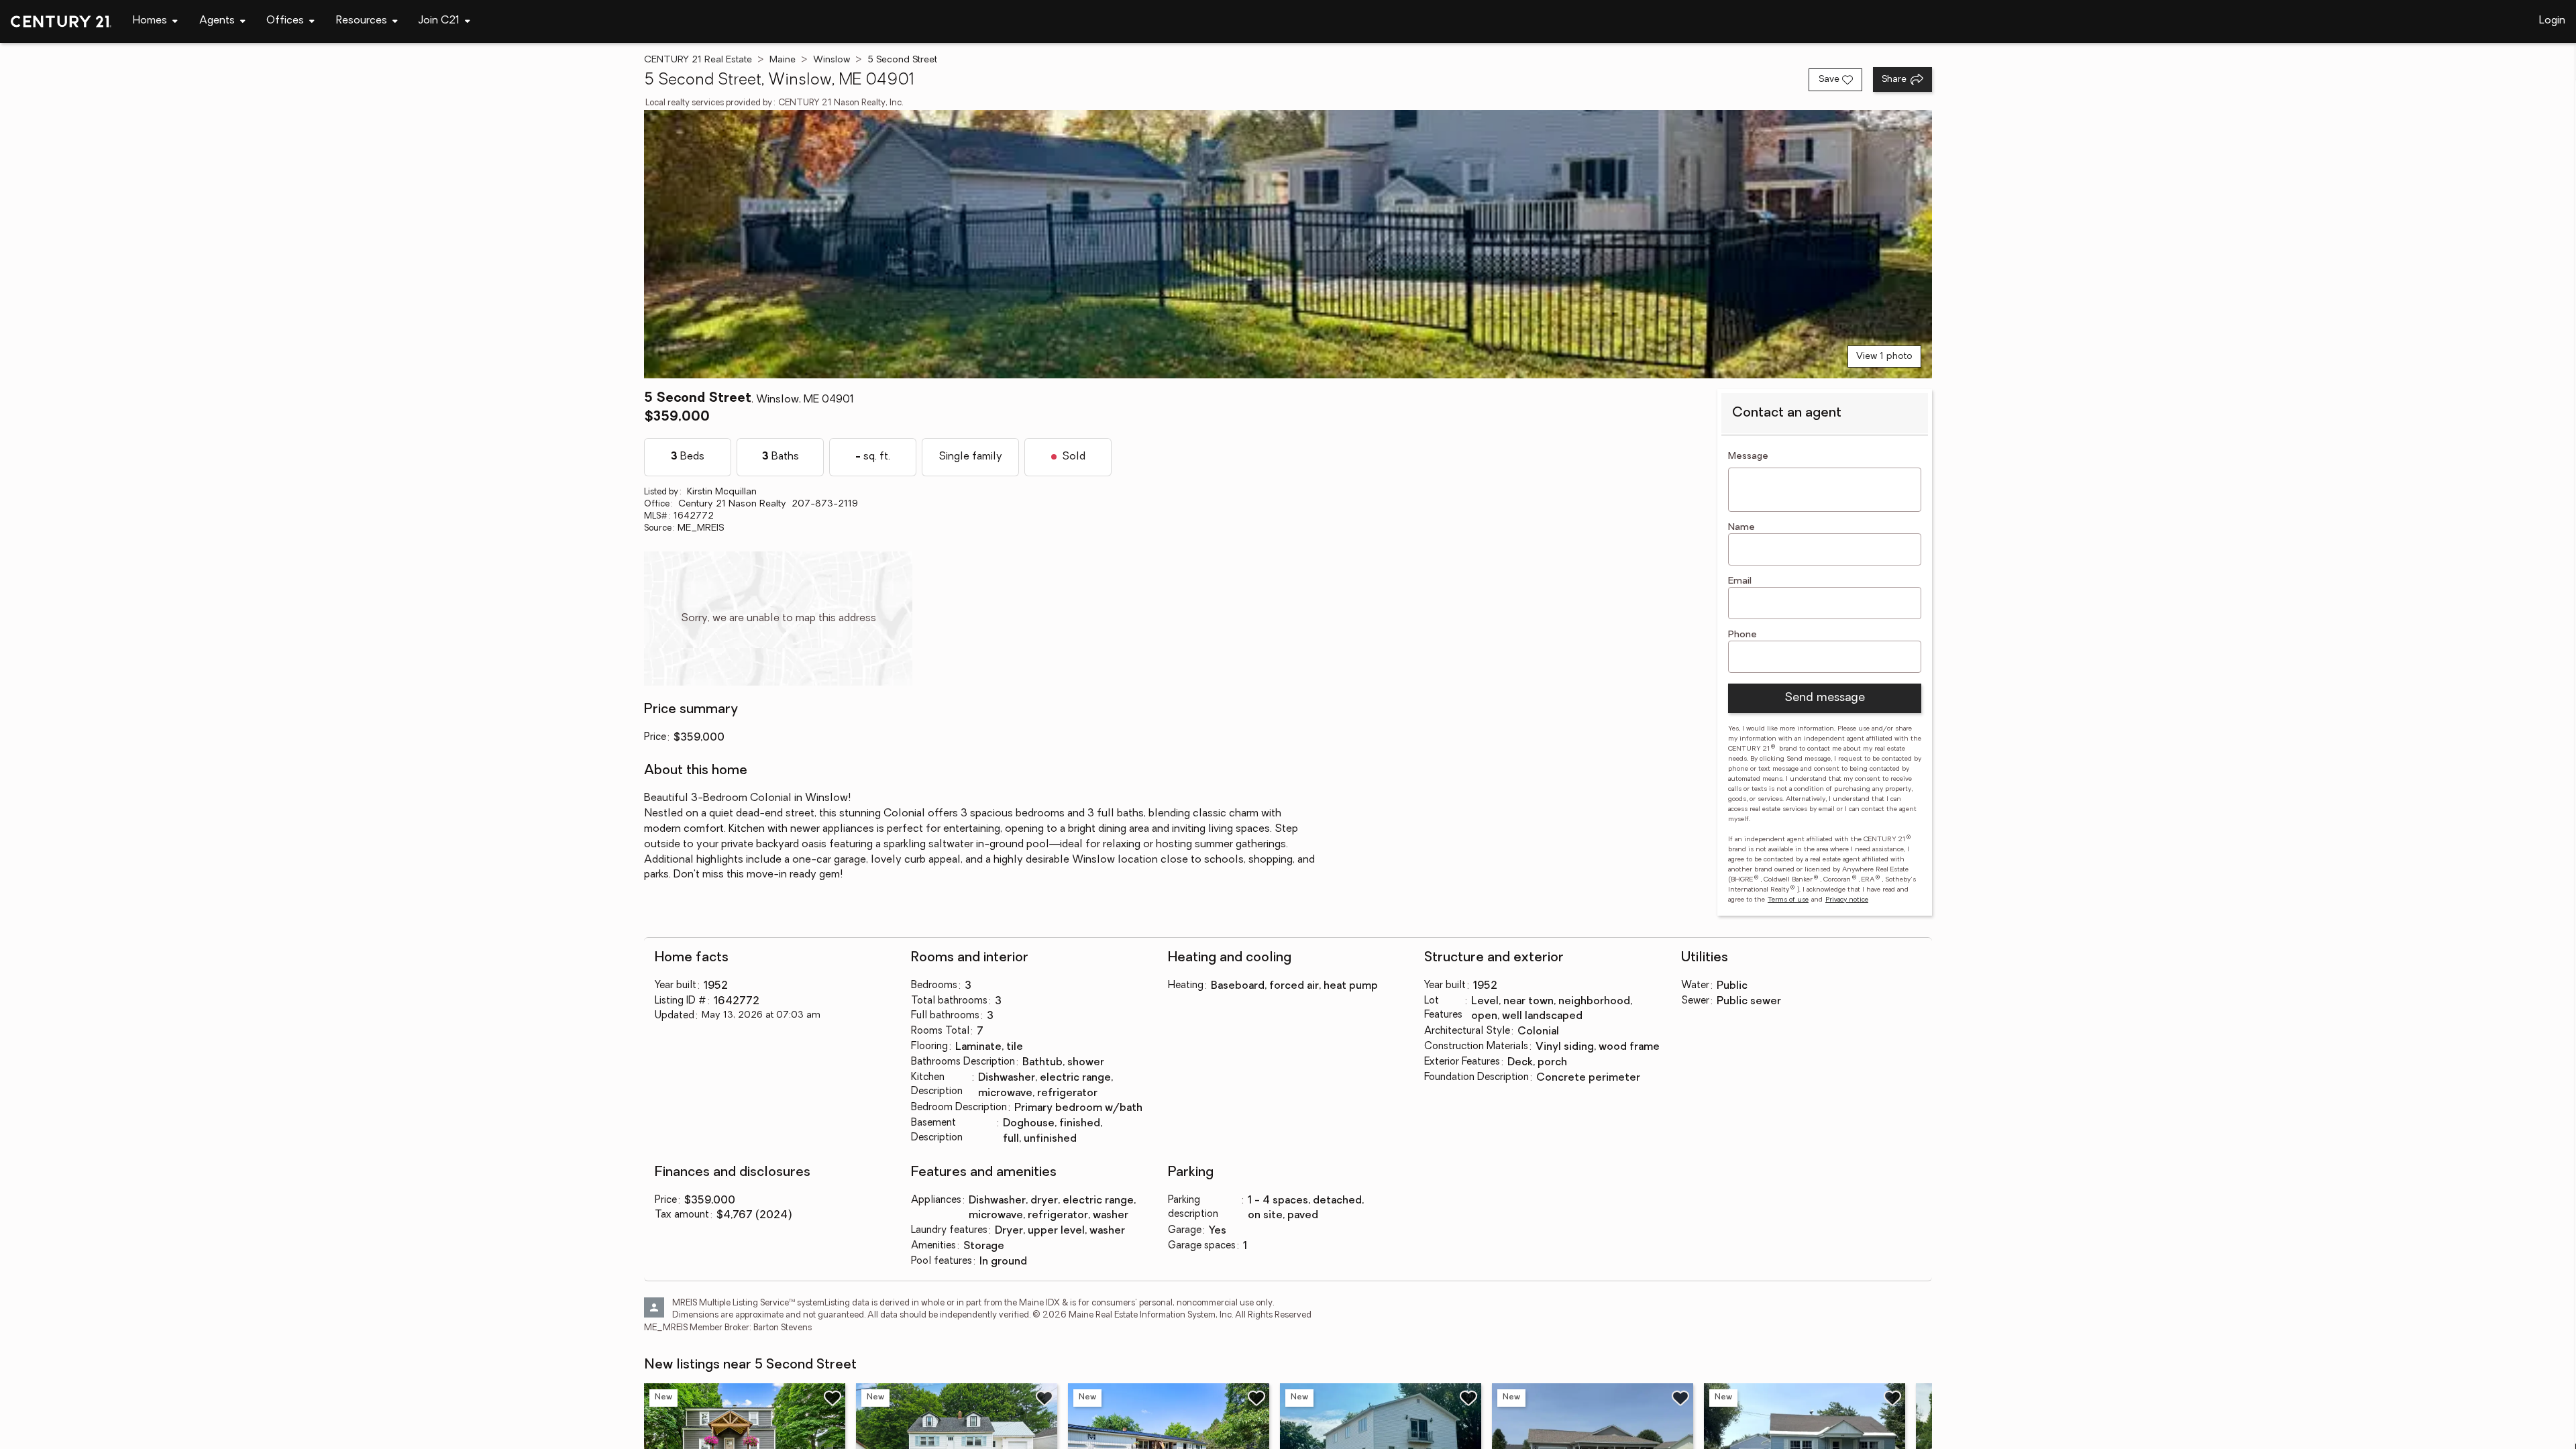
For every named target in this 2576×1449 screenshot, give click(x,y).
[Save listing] (833, 1398)
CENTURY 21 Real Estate (698, 60)
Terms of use (1788, 900)
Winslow (831, 60)
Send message (1825, 698)
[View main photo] (1288, 244)
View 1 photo (1884, 357)
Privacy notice (1847, 900)
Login (2552, 21)
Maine (783, 60)
